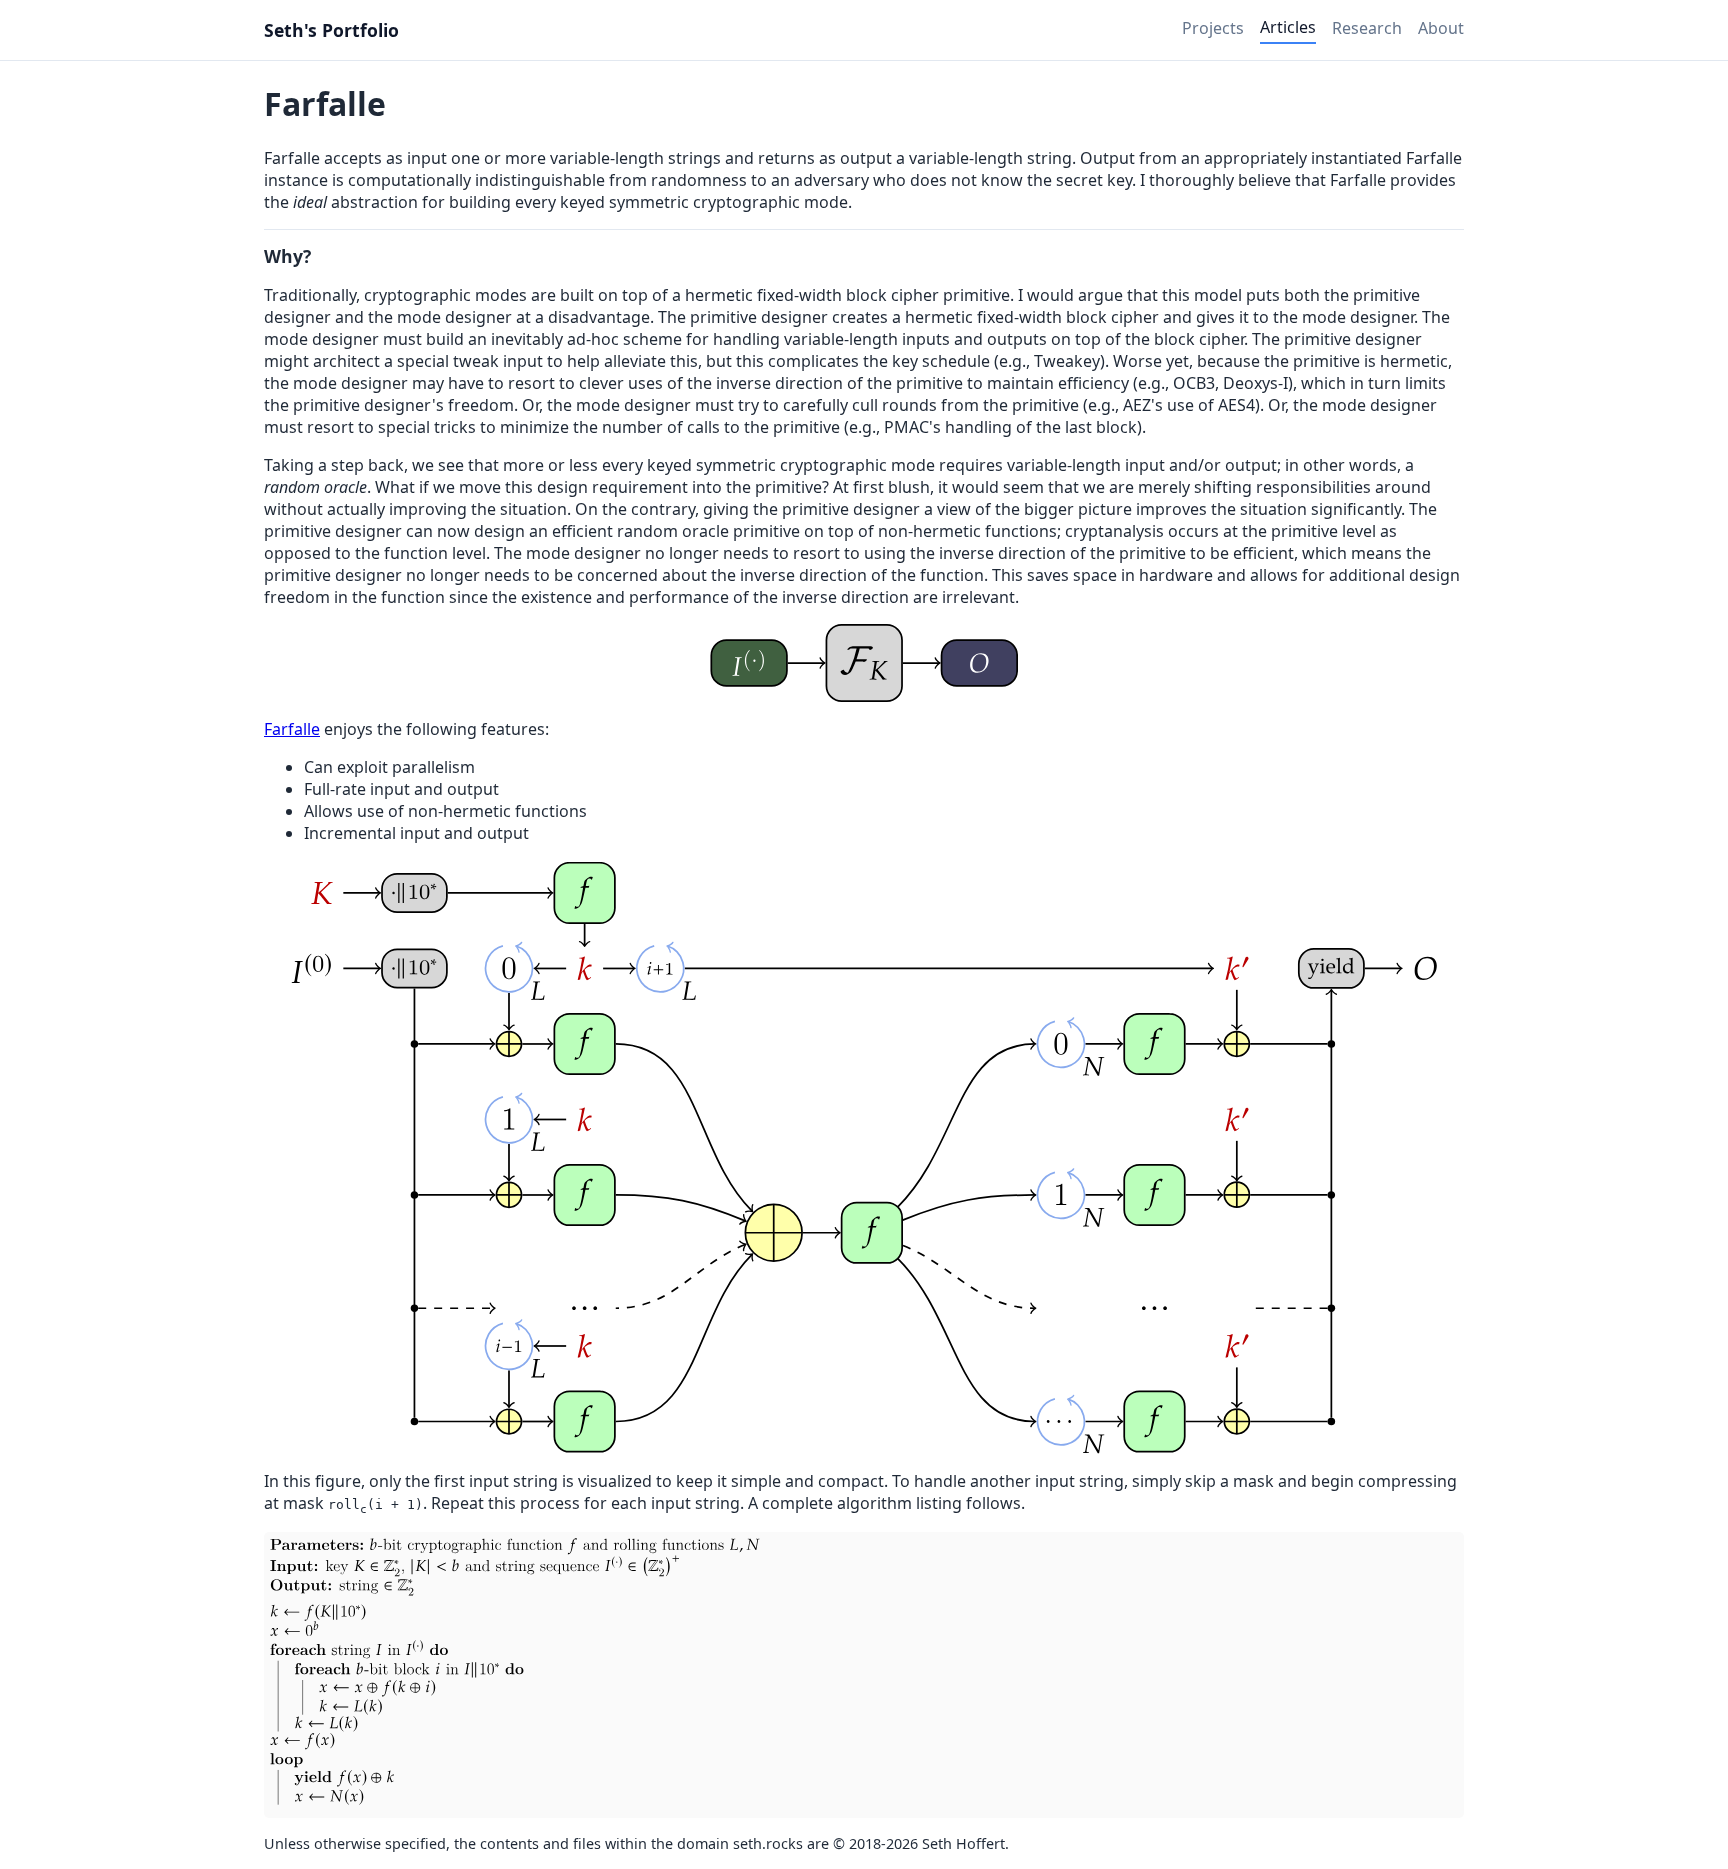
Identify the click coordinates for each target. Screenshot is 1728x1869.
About (1441, 28)
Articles (1288, 27)
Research (1367, 28)
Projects (1213, 28)
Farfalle (292, 729)
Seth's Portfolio (331, 30)
